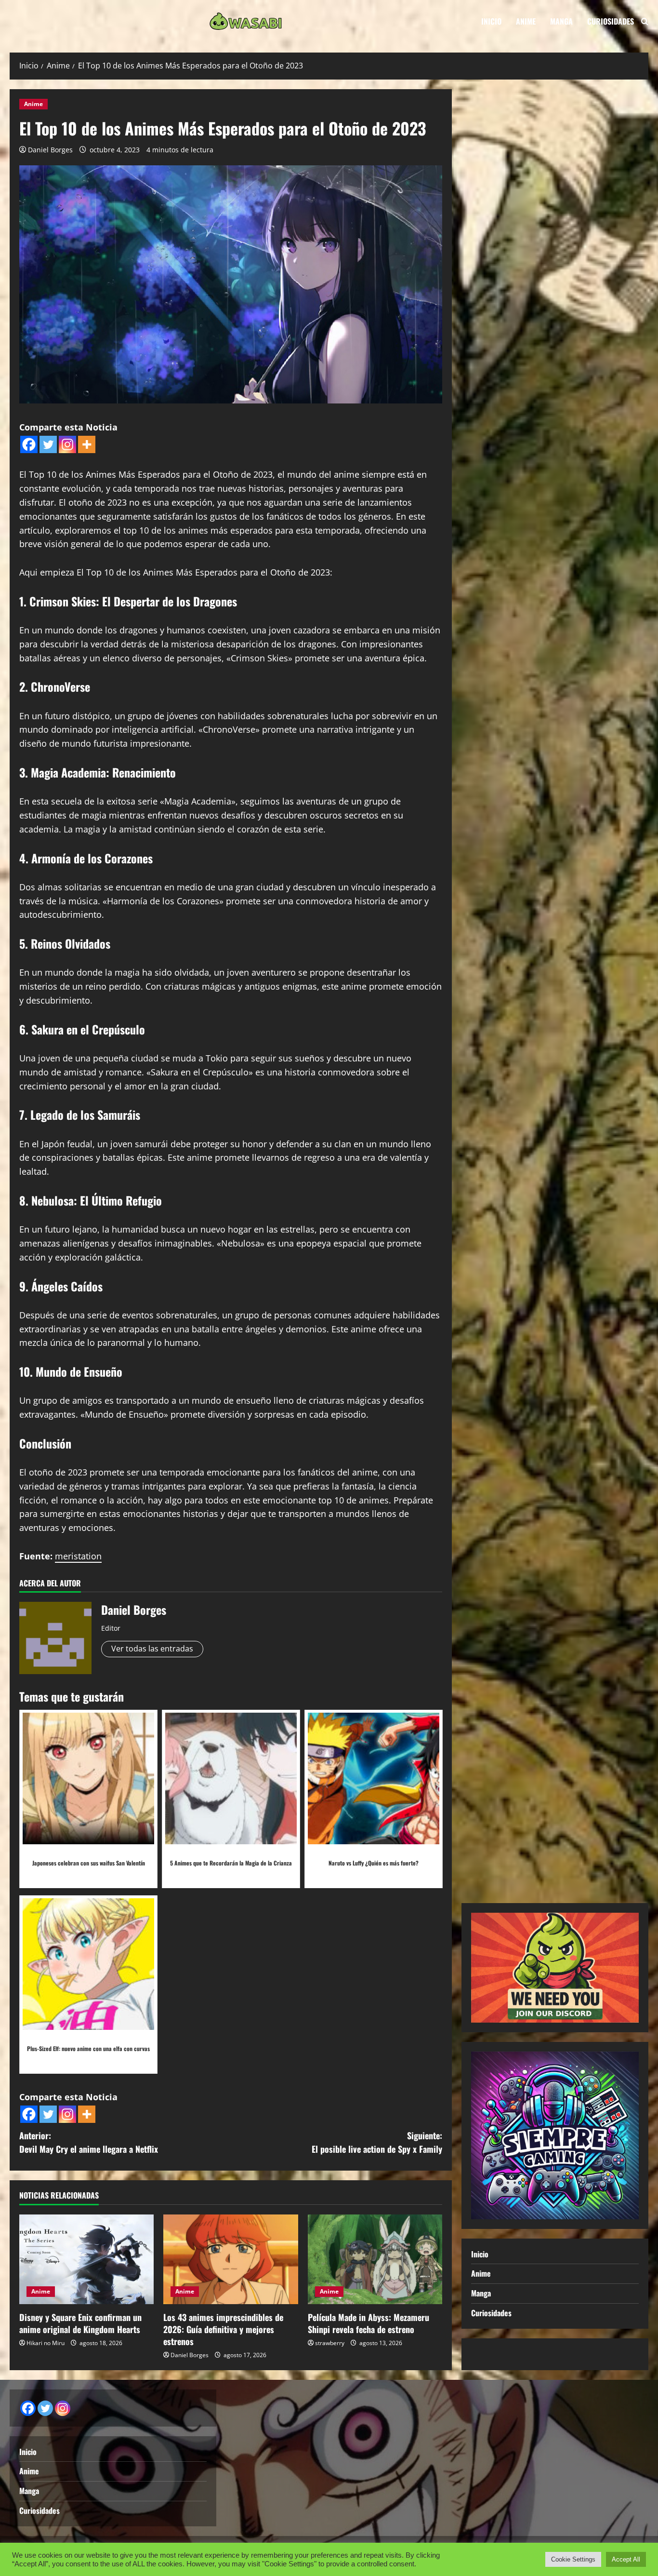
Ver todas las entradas (152, 1649)
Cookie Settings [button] (573, 2559)
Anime (526, 21)
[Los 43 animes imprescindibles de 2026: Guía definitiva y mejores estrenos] (230, 2259)
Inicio (491, 21)
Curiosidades (611, 21)
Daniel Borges (50, 150)
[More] (87, 444)
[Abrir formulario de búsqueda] (645, 21)
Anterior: (89, 2142)
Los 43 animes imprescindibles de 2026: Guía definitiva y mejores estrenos (223, 2329)
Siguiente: (377, 2142)
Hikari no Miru (46, 2343)
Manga (561, 21)
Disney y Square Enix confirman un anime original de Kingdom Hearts (80, 2323)
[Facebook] (29, 444)
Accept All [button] (626, 2559)
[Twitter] (48, 444)
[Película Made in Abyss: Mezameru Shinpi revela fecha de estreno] (375, 2259)
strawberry (330, 2343)
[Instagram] (67, 444)
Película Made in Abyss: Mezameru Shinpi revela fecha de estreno (368, 2323)
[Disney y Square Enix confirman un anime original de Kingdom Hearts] (86, 2259)
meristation (78, 1556)
